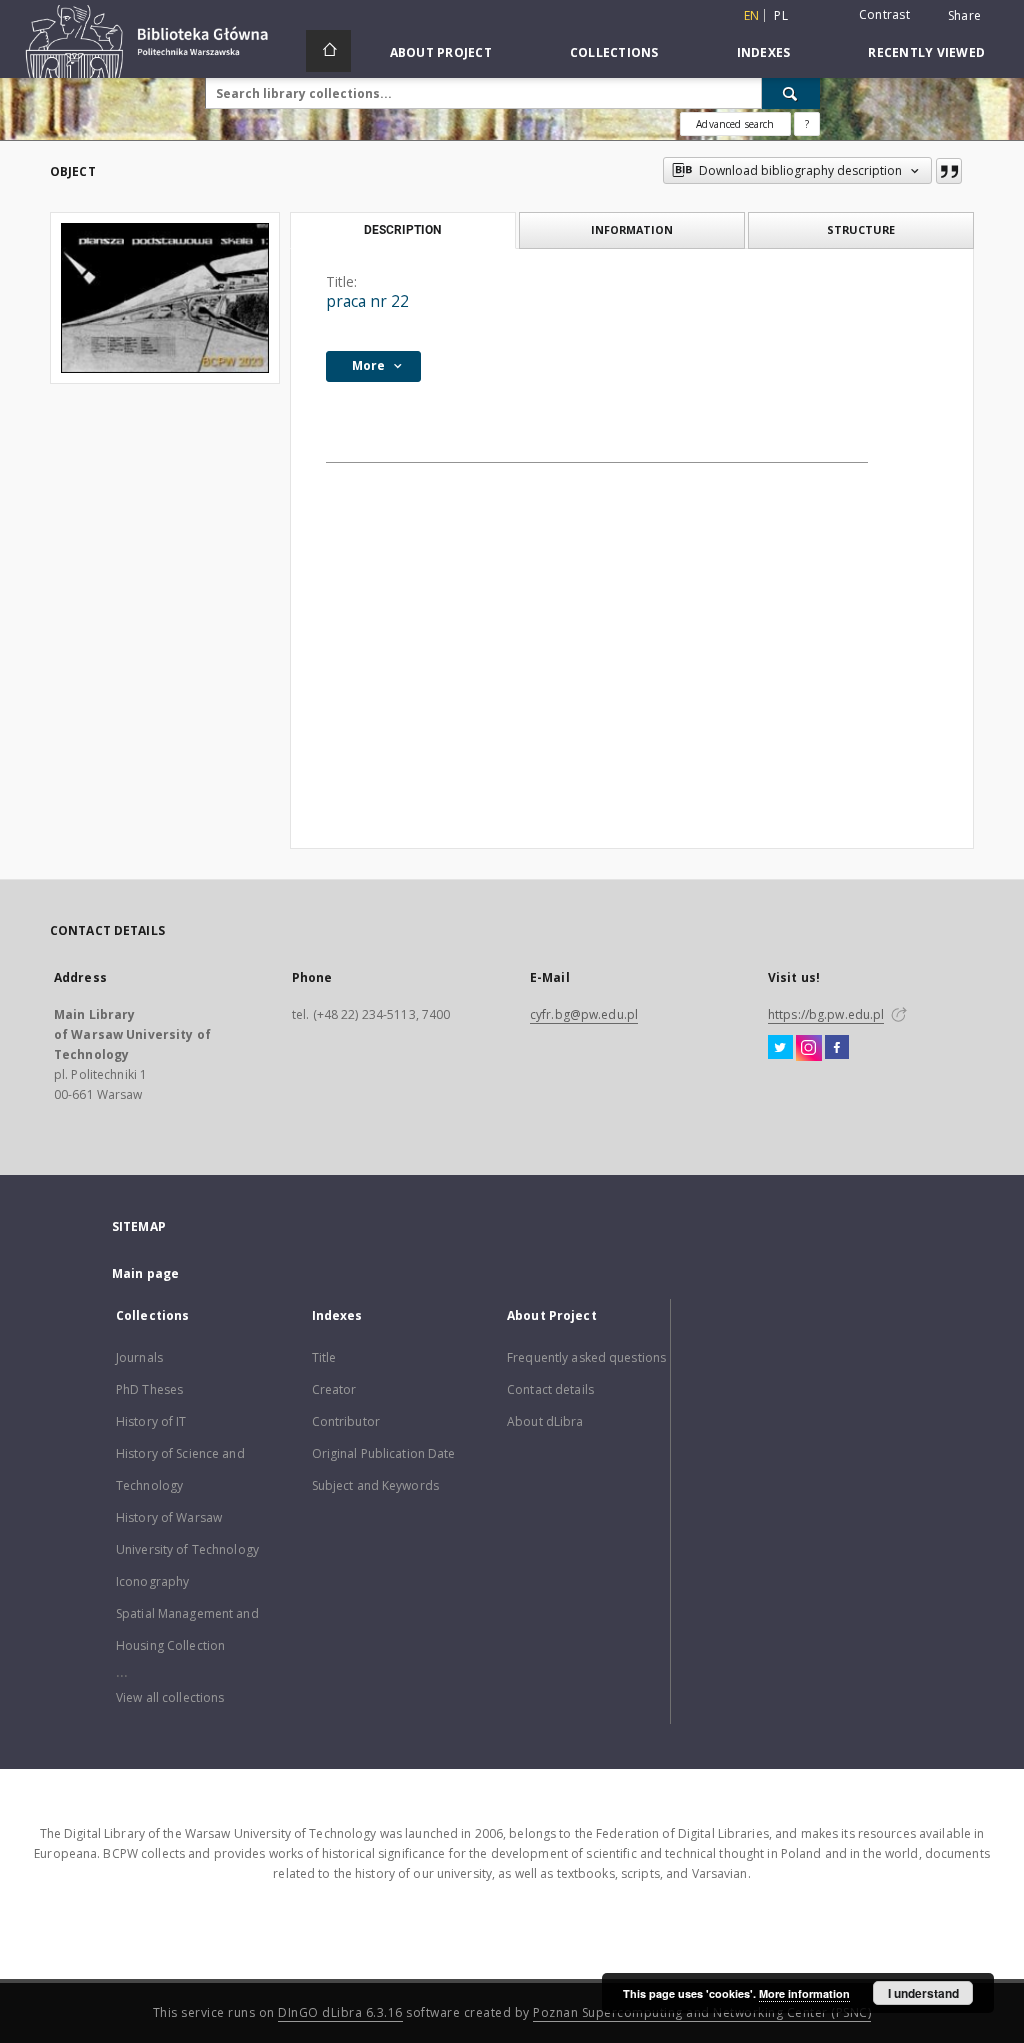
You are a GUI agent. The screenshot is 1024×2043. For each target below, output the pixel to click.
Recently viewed (926, 52)
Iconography (152, 1581)
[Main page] (328, 51)
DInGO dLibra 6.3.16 (340, 2012)
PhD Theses (149, 1389)
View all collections (170, 1697)
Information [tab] (632, 229)
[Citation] (949, 171)
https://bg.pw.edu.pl (826, 1014)
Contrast (884, 14)
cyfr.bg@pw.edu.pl (584, 1014)
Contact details (550, 1389)
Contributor (346, 1421)
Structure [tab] (861, 229)
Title (324, 1357)
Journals (139, 1357)
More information (804, 1993)
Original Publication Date (384, 1453)
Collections (614, 52)
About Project (441, 52)
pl (781, 15)
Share (964, 16)
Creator (334, 1389)
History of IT (151, 1421)
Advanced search (735, 124)
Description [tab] (402, 230)
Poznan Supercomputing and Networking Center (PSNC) (702, 2012)
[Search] (791, 93)
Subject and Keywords (375, 1485)
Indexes (764, 52)
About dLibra (545, 1421)
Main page (145, 1273)
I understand (923, 1993)
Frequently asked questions (586, 1357)
